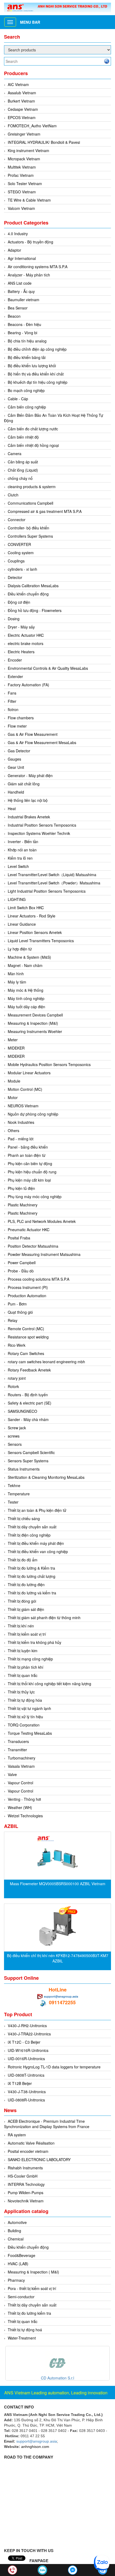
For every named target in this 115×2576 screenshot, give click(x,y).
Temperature (19, 1494)
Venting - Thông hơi (24, 1799)
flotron (13, 709)
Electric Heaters (21, 652)
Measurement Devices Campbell (35, 1015)
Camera (15, 454)
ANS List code (20, 283)
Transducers (18, 1741)
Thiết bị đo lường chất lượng (32, 1576)
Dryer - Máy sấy (21, 627)
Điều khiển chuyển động (28, 594)
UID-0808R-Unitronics (26, 2100)
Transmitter (17, 1750)
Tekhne (14, 1485)
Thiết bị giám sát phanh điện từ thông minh (44, 1618)
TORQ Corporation (24, 1725)
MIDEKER (16, 1048)
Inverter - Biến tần (23, 842)
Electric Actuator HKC (26, 635)
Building (14, 2231)
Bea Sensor (18, 308)
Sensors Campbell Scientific (31, 1452)
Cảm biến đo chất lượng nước (33, 429)
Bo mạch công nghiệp (26, 390)
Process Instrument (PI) (28, 1287)
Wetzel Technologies (25, 1816)
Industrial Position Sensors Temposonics (42, 825)
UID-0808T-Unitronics (26, 2075)
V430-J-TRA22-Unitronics (29, 2034)
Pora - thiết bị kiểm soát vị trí (32, 2288)
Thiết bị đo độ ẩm (23, 1560)
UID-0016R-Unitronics (26, 2059)
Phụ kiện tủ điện (21, 1188)
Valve (12, 1774)
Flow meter (17, 726)
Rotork (13, 1386)
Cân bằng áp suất (23, 462)
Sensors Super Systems (28, 1461)
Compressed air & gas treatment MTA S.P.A (45, 511)
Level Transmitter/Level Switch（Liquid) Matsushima (52, 875)
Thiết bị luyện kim (23, 1651)
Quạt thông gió (20, 1312)
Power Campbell (22, 1263)
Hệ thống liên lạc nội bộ (28, 800)
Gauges (14, 759)
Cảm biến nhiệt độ (23, 437)
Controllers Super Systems (30, 536)
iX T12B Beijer (20, 2083)
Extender (15, 676)
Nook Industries (21, 1122)
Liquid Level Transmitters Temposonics (41, 941)
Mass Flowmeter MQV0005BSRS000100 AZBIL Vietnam (58, 1884)
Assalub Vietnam (22, 93)
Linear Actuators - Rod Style (32, 916)
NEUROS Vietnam (23, 1106)
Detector (15, 577)
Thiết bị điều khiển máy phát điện (36, 1543)
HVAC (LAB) (18, 2264)
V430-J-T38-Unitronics (27, 2092)
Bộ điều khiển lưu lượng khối (32, 366)
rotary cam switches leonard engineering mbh (46, 1362)
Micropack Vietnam (24, 159)
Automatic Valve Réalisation (31, 2143)
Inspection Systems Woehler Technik (39, 833)
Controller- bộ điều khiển (28, 528)
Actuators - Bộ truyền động (30, 242)
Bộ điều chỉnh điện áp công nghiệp (37, 349)
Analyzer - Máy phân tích (29, 275)
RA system (17, 2135)
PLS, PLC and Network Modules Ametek (42, 1221)
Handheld (16, 792)
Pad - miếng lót (21, 1139)
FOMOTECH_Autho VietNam (32, 126)
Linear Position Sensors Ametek (35, 932)
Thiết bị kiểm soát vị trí (27, 1634)
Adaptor (14, 250)
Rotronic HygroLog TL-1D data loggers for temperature (54, 2067)
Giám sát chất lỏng (24, 784)
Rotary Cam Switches (26, 1353)
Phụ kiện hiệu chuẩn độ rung (32, 1172)
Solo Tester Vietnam (25, 183)
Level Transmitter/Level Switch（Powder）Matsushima (54, 883)
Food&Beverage (22, 2255)
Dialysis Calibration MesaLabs (33, 586)
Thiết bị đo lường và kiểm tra (32, 1593)
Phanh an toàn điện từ (27, 1155)
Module (14, 1081)
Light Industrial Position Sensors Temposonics (47, 891)
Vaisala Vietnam (21, 1766)
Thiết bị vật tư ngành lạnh (29, 1708)
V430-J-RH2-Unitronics (27, 2026)
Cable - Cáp (18, 399)
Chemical (16, 2239)
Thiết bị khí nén (21, 1626)
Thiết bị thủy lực (21, 1692)
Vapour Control (20, 1783)
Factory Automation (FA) (28, 685)
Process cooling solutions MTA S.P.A (39, 1279)
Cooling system (21, 553)
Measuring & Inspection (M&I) (33, 1023)
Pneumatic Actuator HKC (29, 1230)
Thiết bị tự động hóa (25, 1700)
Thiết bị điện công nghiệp (29, 1535)
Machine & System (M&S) (29, 957)
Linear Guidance (22, 924)
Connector (17, 520)
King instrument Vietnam (28, 150)
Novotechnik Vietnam (26, 2201)
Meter (13, 1040)
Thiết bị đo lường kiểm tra (29, 2313)
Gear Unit (16, 767)
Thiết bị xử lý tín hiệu (25, 1717)
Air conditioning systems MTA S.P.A (38, 267)
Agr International (22, 258)
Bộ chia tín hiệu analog (27, 341)
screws (14, 1436)
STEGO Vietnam (22, 192)
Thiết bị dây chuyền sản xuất (32, 1527)
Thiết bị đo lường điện (26, 1585)
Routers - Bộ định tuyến (28, 1395)
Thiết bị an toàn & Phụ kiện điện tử (37, 1510)
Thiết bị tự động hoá (25, 2330)
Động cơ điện (19, 602)
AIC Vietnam (18, 84)
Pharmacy (16, 2280)
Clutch (13, 495)
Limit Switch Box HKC (26, 908)
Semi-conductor (21, 2297)
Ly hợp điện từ (20, 949)
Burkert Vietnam (21, 101)
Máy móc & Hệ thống (26, 990)
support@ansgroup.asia (61, 1996)
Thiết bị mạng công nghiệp (30, 1659)
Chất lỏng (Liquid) (23, 470)
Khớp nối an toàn (22, 850)
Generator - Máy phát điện (30, 775)
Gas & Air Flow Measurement (33, 734)
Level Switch (18, 866)
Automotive (17, 2222)
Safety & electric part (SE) (30, 1403)
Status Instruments (24, 1469)
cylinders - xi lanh (22, 569)
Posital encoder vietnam (28, 2151)
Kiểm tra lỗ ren (20, 858)
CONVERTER (19, 544)
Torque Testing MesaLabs (30, 1733)
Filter (12, 701)
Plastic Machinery (23, 1205)
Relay (13, 1320)
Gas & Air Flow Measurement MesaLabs (42, 742)
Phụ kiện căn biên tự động (30, 1164)
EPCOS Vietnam (22, 117)
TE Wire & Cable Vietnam (29, 200)
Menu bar (30, 22)
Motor (13, 1097)
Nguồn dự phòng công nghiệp (33, 1114)
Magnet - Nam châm (25, 965)
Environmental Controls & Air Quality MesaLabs (48, 668)
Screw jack (17, 1428)
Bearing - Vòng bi (22, 333)
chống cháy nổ (20, 478)
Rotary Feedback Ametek (29, 1370)
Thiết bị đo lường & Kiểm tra (31, 1568)
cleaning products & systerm (32, 487)
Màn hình (16, 974)
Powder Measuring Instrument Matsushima (44, 1254)
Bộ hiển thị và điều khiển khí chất (36, 374)
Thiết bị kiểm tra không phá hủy (34, 1642)
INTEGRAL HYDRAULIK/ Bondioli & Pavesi (44, 142)
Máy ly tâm (17, 982)
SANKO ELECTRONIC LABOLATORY (39, 2159)
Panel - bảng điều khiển (28, 1147)
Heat (12, 809)
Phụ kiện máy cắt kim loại (29, 1180)
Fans (12, 693)
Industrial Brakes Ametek (29, 817)
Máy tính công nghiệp (26, 998)
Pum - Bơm (17, 1304)
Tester (13, 1502)
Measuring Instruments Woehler (35, 1031)
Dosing (14, 619)
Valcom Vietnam (21, 208)
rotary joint (17, 1378)
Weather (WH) (20, 1807)
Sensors (15, 1444)
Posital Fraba (19, 1238)
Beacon (14, 316)
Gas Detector (19, 751)
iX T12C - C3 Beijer (24, 2042)
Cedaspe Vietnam (23, 109)
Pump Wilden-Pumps (26, 2193)
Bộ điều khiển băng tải (27, 357)
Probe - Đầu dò (21, 1271)
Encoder (15, 660)
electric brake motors (26, 643)
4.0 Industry (18, 234)
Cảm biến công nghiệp (27, 407)
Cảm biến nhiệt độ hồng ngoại (33, 445)
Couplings (16, 561)
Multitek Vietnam (22, 167)
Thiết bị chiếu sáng (24, 1518)
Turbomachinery (22, 1758)
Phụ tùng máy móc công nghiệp (35, 1197)
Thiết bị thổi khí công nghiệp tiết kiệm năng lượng (49, 1684)
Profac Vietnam (21, 175)
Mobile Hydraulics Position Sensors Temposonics (49, 1064)
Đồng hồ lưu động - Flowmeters (35, 610)
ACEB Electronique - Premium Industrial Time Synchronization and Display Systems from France (47, 2124)
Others (14, 1130)
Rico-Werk (17, 1345)
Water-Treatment (22, 2338)
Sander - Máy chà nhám (28, 1419)
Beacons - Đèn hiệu (24, 324)
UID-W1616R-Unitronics (28, 2050)
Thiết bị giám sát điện (26, 1609)
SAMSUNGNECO (22, 1411)
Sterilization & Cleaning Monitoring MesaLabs (46, 1477)
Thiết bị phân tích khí (26, 1667)
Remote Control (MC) (26, 1329)
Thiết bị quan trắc (23, 1675)
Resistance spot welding (28, 1337)
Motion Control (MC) (25, 1089)
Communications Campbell (30, 503)
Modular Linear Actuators (29, 1073)
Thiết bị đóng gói (22, 1601)
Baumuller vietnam (24, 300)
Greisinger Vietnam (24, 134)
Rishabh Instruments (25, 2168)
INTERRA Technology (26, 2184)
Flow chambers (21, 718)
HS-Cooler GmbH (23, 2176)
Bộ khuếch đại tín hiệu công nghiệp (38, 382)
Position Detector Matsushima (33, 1246)
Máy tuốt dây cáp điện (26, 1007)
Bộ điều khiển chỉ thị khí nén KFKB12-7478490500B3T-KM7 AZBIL (58, 1958)
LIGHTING (17, 899)
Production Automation (27, 1296)
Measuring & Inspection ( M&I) (33, 2272)
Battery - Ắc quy (21, 291)
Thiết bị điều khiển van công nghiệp (38, 1552)
